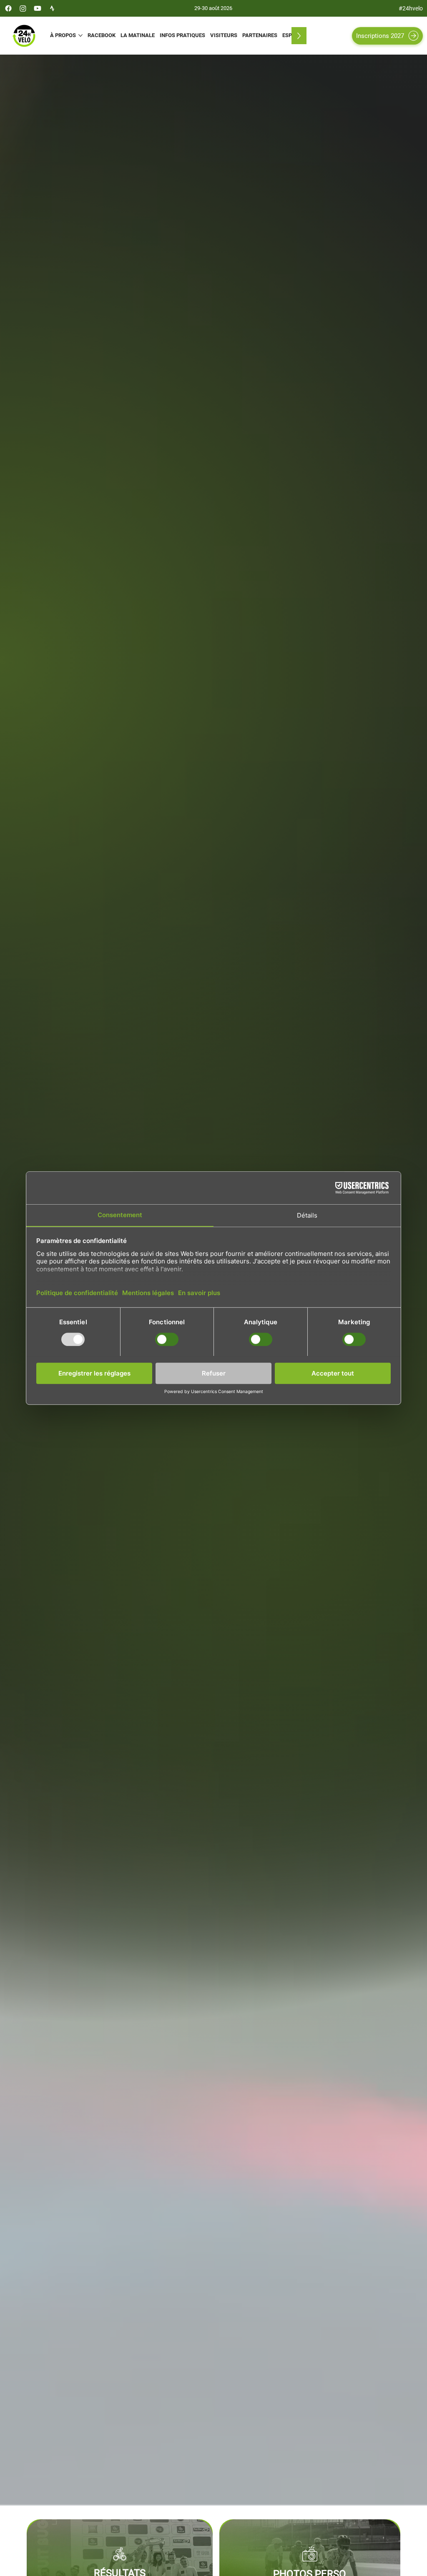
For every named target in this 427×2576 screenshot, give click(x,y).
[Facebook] (8, 8)
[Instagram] (23, 8)
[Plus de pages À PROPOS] (80, 35)
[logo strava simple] (52, 8)
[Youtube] (38, 8)
